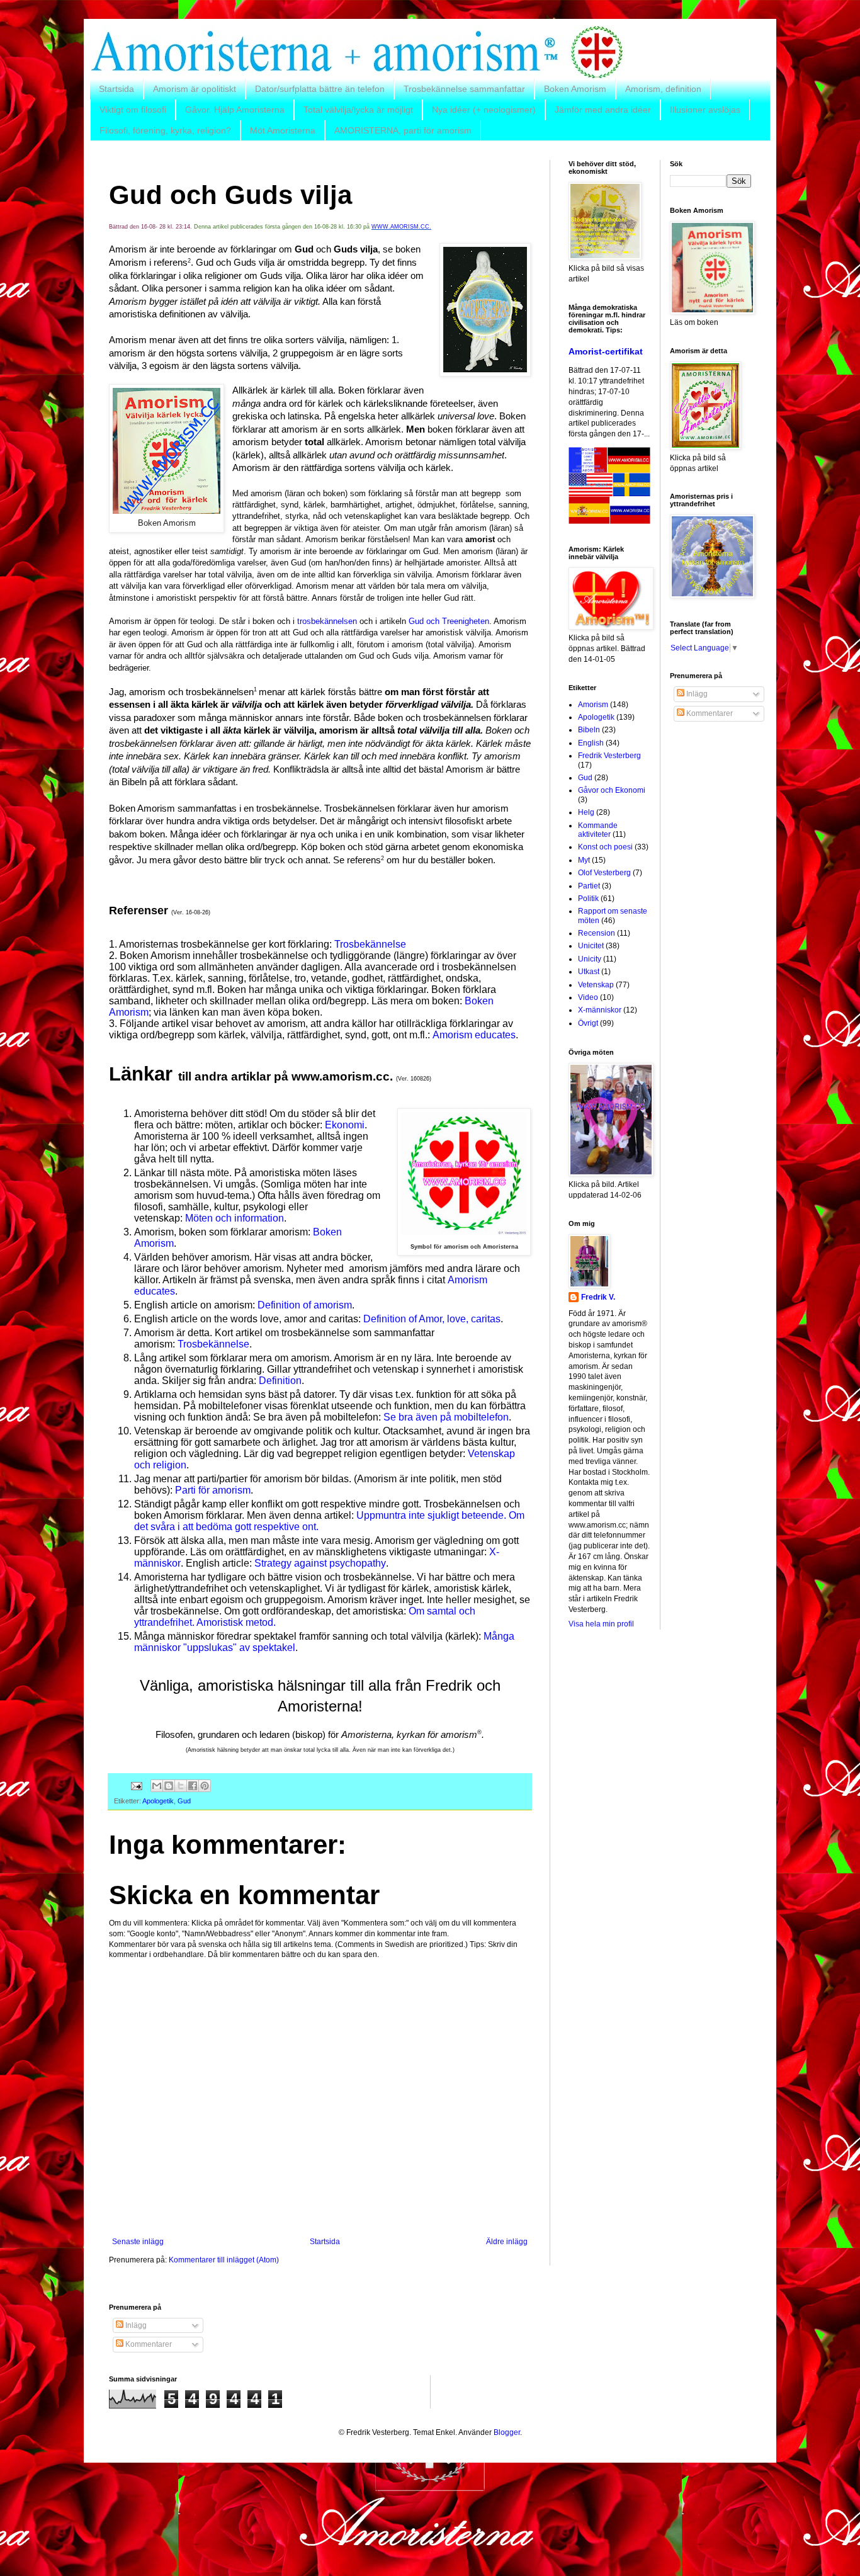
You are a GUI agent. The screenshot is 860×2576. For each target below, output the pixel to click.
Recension (597, 933)
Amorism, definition (663, 89)
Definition (280, 1381)
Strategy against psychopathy (320, 1563)
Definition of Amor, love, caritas (432, 1319)
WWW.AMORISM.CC (400, 227)
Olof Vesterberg (604, 873)
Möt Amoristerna (283, 130)
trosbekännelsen (327, 621)
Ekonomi (345, 1125)
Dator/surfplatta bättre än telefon (320, 89)
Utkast (589, 972)
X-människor (600, 1010)
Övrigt (588, 1023)
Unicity (590, 959)
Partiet (589, 886)
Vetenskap (596, 985)
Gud (184, 1801)
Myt (584, 860)
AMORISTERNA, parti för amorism (403, 130)
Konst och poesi (605, 847)
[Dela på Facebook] (193, 1786)
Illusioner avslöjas (705, 110)
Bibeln (589, 730)
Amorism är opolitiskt (195, 89)
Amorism (593, 705)
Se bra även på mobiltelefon (446, 1417)
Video (588, 997)
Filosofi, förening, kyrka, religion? (165, 130)
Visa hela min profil (601, 1624)
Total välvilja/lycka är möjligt (358, 110)
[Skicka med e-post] (157, 1786)
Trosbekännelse (370, 944)
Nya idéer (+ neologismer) (484, 110)
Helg (586, 812)
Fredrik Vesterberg (609, 756)
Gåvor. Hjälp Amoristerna (235, 110)
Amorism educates (474, 1035)
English (591, 743)
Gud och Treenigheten (449, 621)
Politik (588, 899)
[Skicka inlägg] (136, 1785)
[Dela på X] (181, 1786)
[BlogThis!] (169, 1786)
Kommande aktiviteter (598, 830)
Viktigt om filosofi (133, 110)
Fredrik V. (598, 1297)
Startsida (116, 89)
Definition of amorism (303, 1305)
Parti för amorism (212, 1490)
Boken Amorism (575, 89)
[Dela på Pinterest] (205, 1786)
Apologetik (158, 1801)
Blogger (507, 2432)
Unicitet (591, 946)
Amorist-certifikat (606, 351)
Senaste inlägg (138, 2242)
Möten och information (235, 1218)
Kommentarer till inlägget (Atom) (224, 2260)
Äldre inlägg (507, 2242)
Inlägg (696, 694)
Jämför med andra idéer (603, 110)
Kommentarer (709, 713)
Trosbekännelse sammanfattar (464, 89)
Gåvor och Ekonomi (612, 790)
